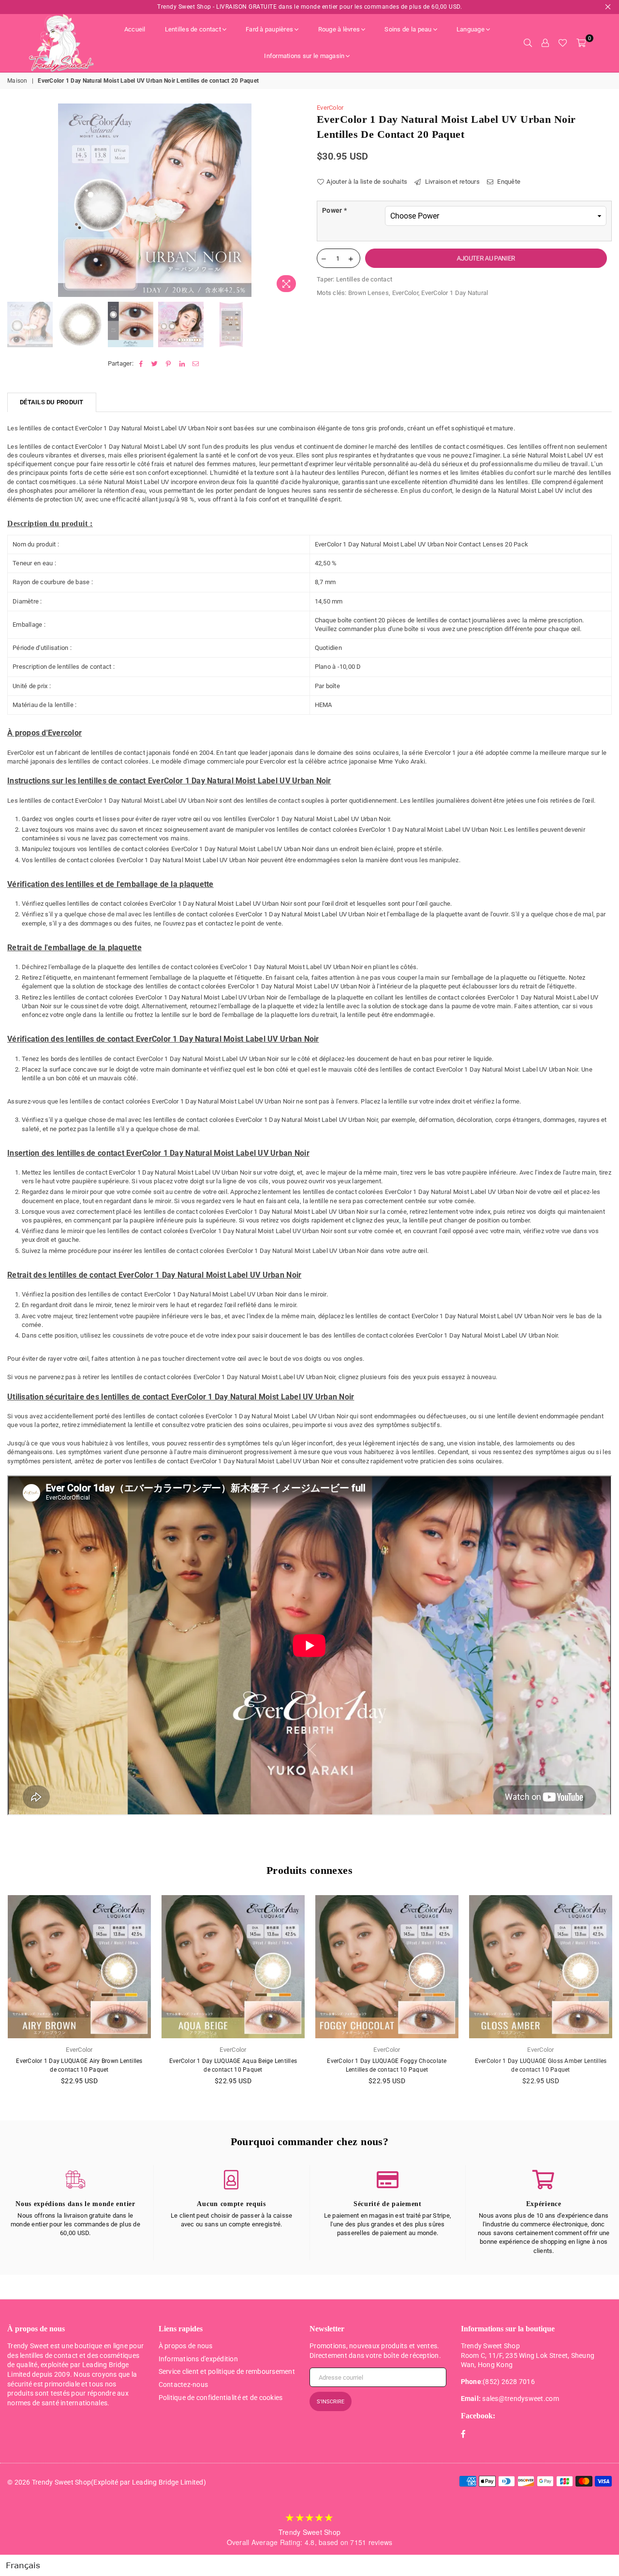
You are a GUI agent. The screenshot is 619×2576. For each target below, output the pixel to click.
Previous (16, 200)
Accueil (135, 29)
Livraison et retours (451, 182)
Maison (17, 81)
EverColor (330, 108)
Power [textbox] (334, 210)
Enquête (508, 182)
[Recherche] (528, 43)
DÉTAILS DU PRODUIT (52, 402)
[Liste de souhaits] (563, 43)
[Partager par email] (196, 364)
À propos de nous (186, 2346)
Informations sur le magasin (304, 56)
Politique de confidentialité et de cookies (221, 2398)
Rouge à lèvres (339, 29)
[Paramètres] (545, 43)
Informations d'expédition (199, 2359)
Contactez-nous (184, 2385)
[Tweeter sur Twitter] (155, 364)
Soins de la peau (408, 29)
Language (471, 29)
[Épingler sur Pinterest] (169, 364)
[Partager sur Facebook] (141, 364)
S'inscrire (331, 2402)
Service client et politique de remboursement (227, 2371)
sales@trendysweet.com (520, 2399)
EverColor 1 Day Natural (455, 293)
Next (294, 200)
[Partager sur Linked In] (182, 364)
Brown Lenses (368, 293)
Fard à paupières (269, 29)
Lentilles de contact (193, 29)
